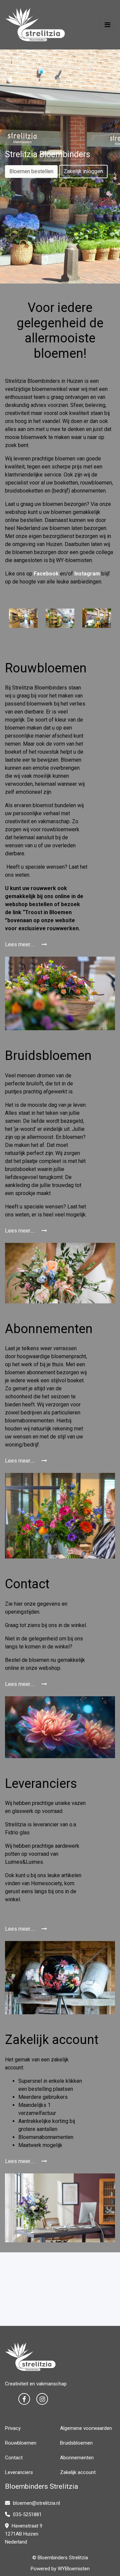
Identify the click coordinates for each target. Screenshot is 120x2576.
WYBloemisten (74, 2569)
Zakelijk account (78, 2472)
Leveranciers (19, 2472)
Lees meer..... (21, 944)
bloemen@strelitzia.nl (36, 2503)
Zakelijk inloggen (83, 171)
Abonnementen (77, 2458)
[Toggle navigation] (107, 25)
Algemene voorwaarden (86, 2428)
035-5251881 (27, 2514)
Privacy (13, 2428)
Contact (14, 2458)
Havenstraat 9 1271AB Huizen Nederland (24, 2534)
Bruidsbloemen (76, 2443)
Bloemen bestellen (31, 171)
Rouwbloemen (21, 2443)
